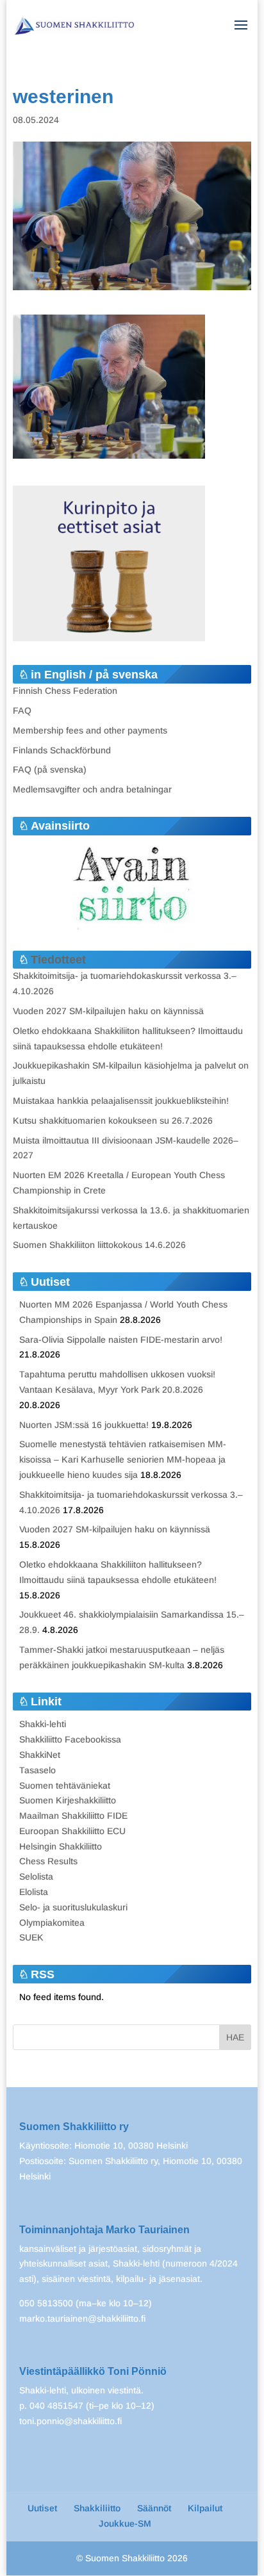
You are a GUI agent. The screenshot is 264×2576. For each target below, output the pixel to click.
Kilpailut (205, 2508)
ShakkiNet (40, 1755)
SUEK (31, 1937)
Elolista (34, 1892)
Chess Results (48, 1861)
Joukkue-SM (125, 2523)
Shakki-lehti (43, 1724)
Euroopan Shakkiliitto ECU (72, 1831)
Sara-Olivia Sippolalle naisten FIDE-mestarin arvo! (121, 1340)
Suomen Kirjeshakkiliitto (68, 1800)
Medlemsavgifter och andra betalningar (92, 789)
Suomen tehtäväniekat (65, 1785)
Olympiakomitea (52, 1923)
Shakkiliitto (97, 2508)
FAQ (22, 710)
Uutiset (42, 2508)
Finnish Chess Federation (65, 691)
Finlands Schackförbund (62, 750)
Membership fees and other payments (90, 730)
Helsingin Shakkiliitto (61, 1846)
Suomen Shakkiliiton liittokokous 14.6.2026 (99, 1245)
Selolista (36, 1876)
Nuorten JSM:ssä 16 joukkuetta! (84, 1425)
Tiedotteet (58, 960)
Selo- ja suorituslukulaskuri (73, 1907)
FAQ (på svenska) (50, 769)
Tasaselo (37, 1770)
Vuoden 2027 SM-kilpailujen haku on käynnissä (108, 1011)
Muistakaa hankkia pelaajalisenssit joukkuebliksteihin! (121, 1101)
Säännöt (154, 2508)
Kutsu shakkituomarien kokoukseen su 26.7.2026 (113, 1120)
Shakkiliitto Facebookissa (70, 1739)
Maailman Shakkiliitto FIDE (73, 1816)
